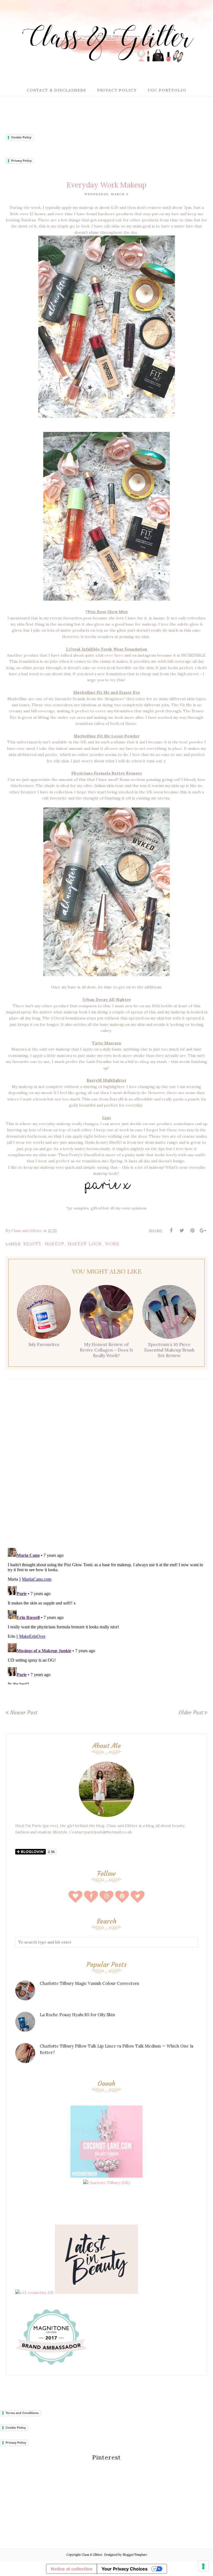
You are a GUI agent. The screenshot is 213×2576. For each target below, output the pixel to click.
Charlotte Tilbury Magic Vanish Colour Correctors (89, 1983)
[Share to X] (182, 1231)
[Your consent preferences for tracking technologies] (203, 2566)
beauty (32, 1244)
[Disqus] (106, 1465)
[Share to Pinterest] (192, 1231)
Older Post (191, 1712)
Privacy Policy (21, 161)
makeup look (85, 1244)
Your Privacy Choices (125, 2569)
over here (114, 655)
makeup (54, 1244)
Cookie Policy (21, 137)
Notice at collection (72, 2569)
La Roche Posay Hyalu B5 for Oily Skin (77, 2015)
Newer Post (24, 1712)
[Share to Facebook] (171, 1231)
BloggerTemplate (135, 2555)
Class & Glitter (92, 2555)
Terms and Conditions (22, 2413)
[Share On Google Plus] (203, 1231)
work (112, 1244)
